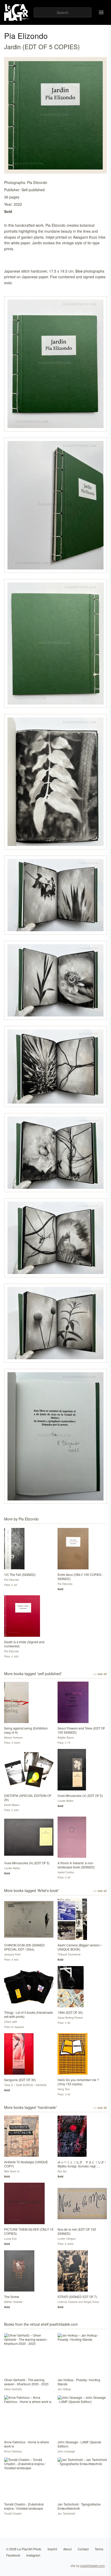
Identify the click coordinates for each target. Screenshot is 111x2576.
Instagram (33, 2555)
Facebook (13, 2555)
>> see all (100, 1674)
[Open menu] (101, 12)
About (67, 2549)
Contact (83, 2549)
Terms (99, 2549)
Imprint (52, 2549)
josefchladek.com (93, 2566)
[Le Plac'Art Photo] (17, 12)
